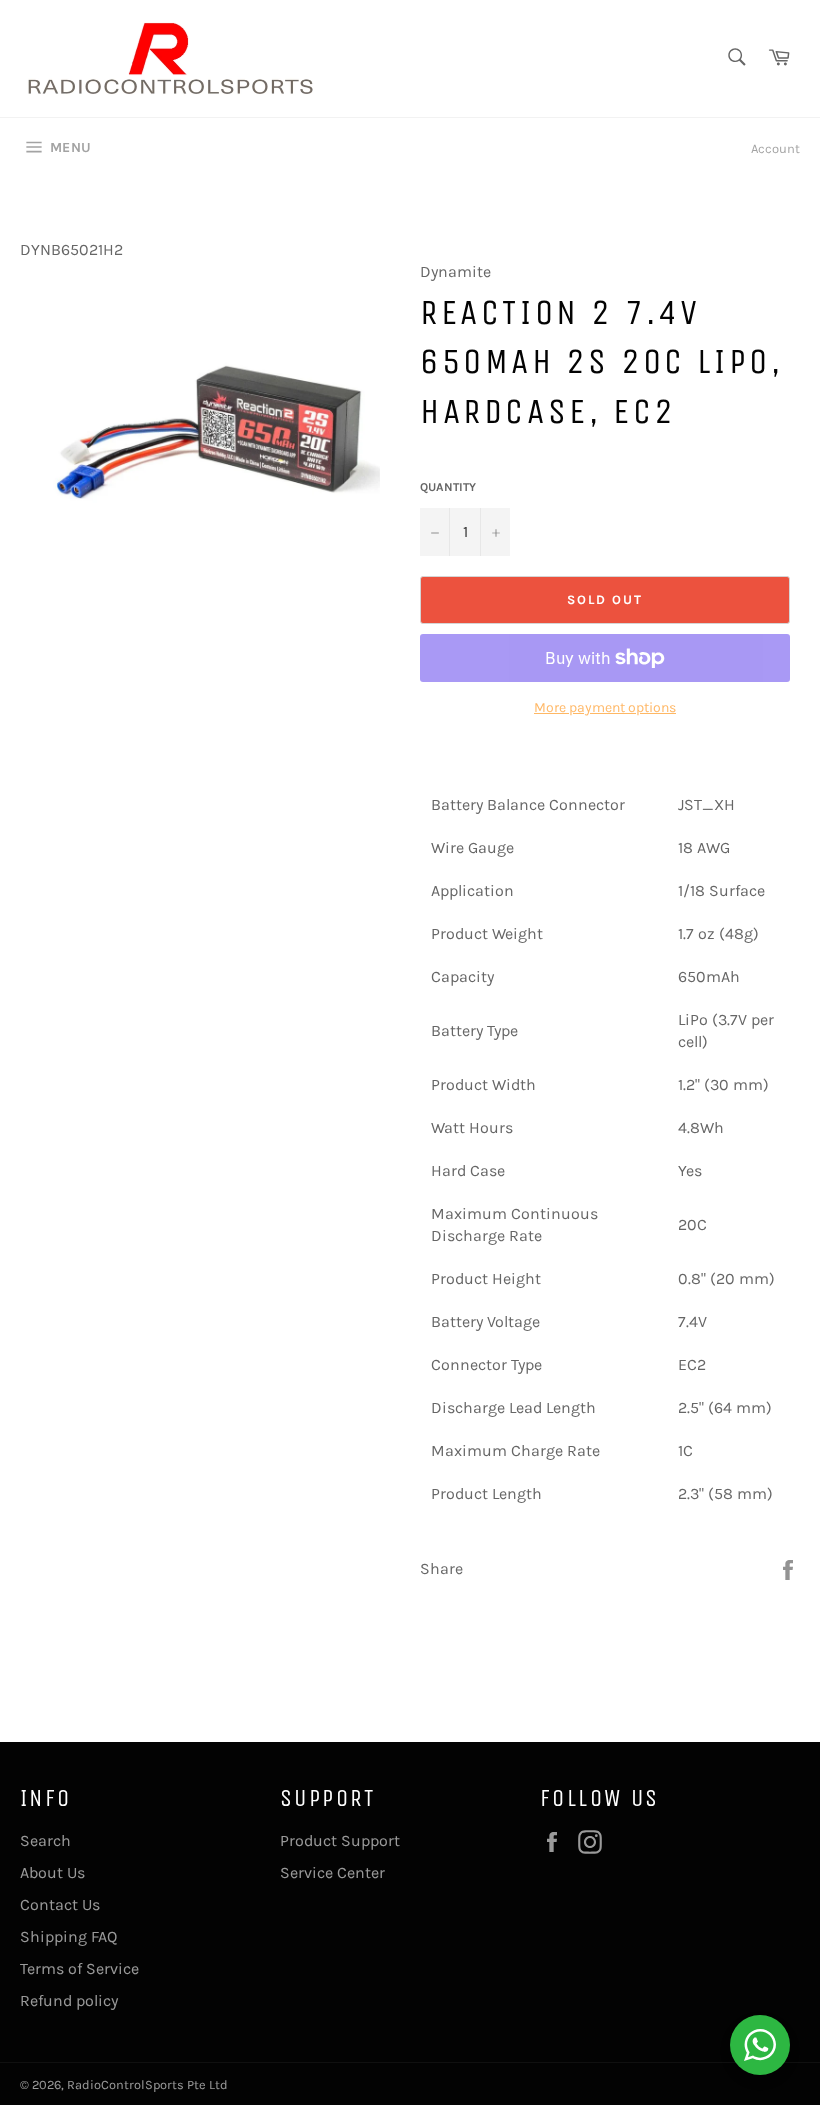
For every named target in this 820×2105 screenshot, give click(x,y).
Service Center (332, 1872)
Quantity (448, 487)
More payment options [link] (605, 707)
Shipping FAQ (68, 1936)
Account (775, 148)
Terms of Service (79, 1968)
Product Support (340, 1840)
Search (45, 1840)
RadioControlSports (125, 2084)
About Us (52, 1872)
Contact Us (60, 1904)
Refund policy (69, 2000)
